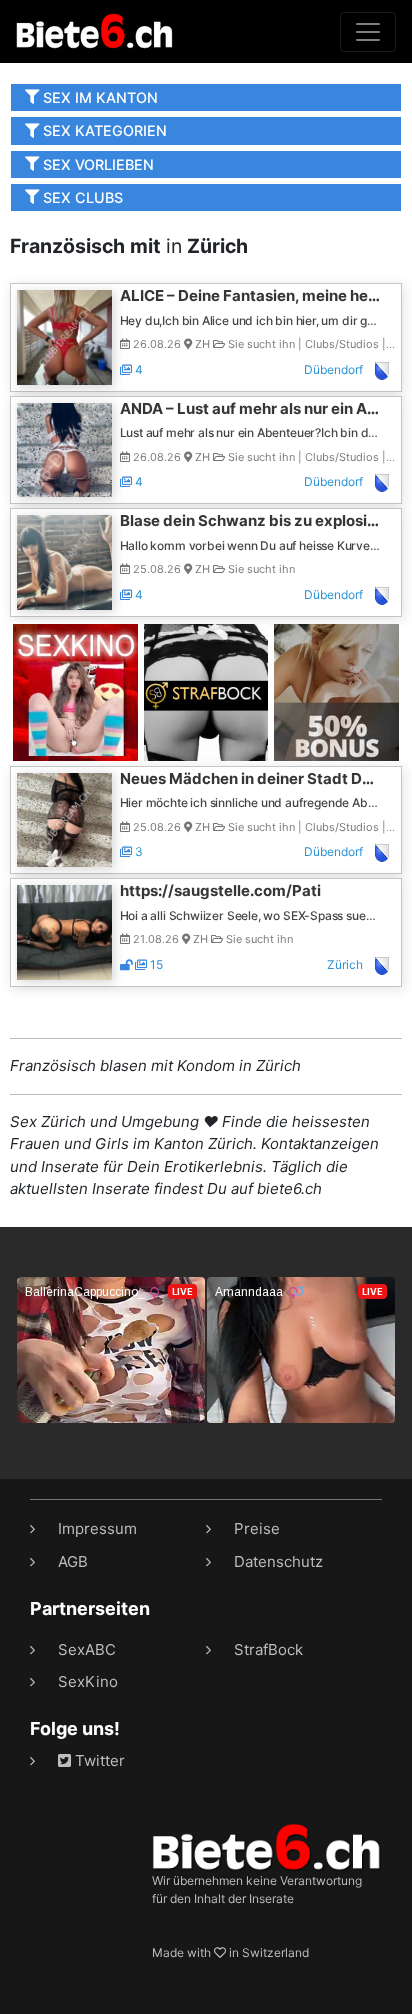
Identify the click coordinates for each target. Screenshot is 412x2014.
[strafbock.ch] (206, 690)
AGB (73, 1561)
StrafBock (268, 1649)
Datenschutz (278, 1561)
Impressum (97, 1528)
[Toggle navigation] (368, 32)
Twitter (98, 1760)
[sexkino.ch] (75, 690)
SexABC (87, 1649)
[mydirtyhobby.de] (336, 690)
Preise (257, 1528)
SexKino (88, 1681)
